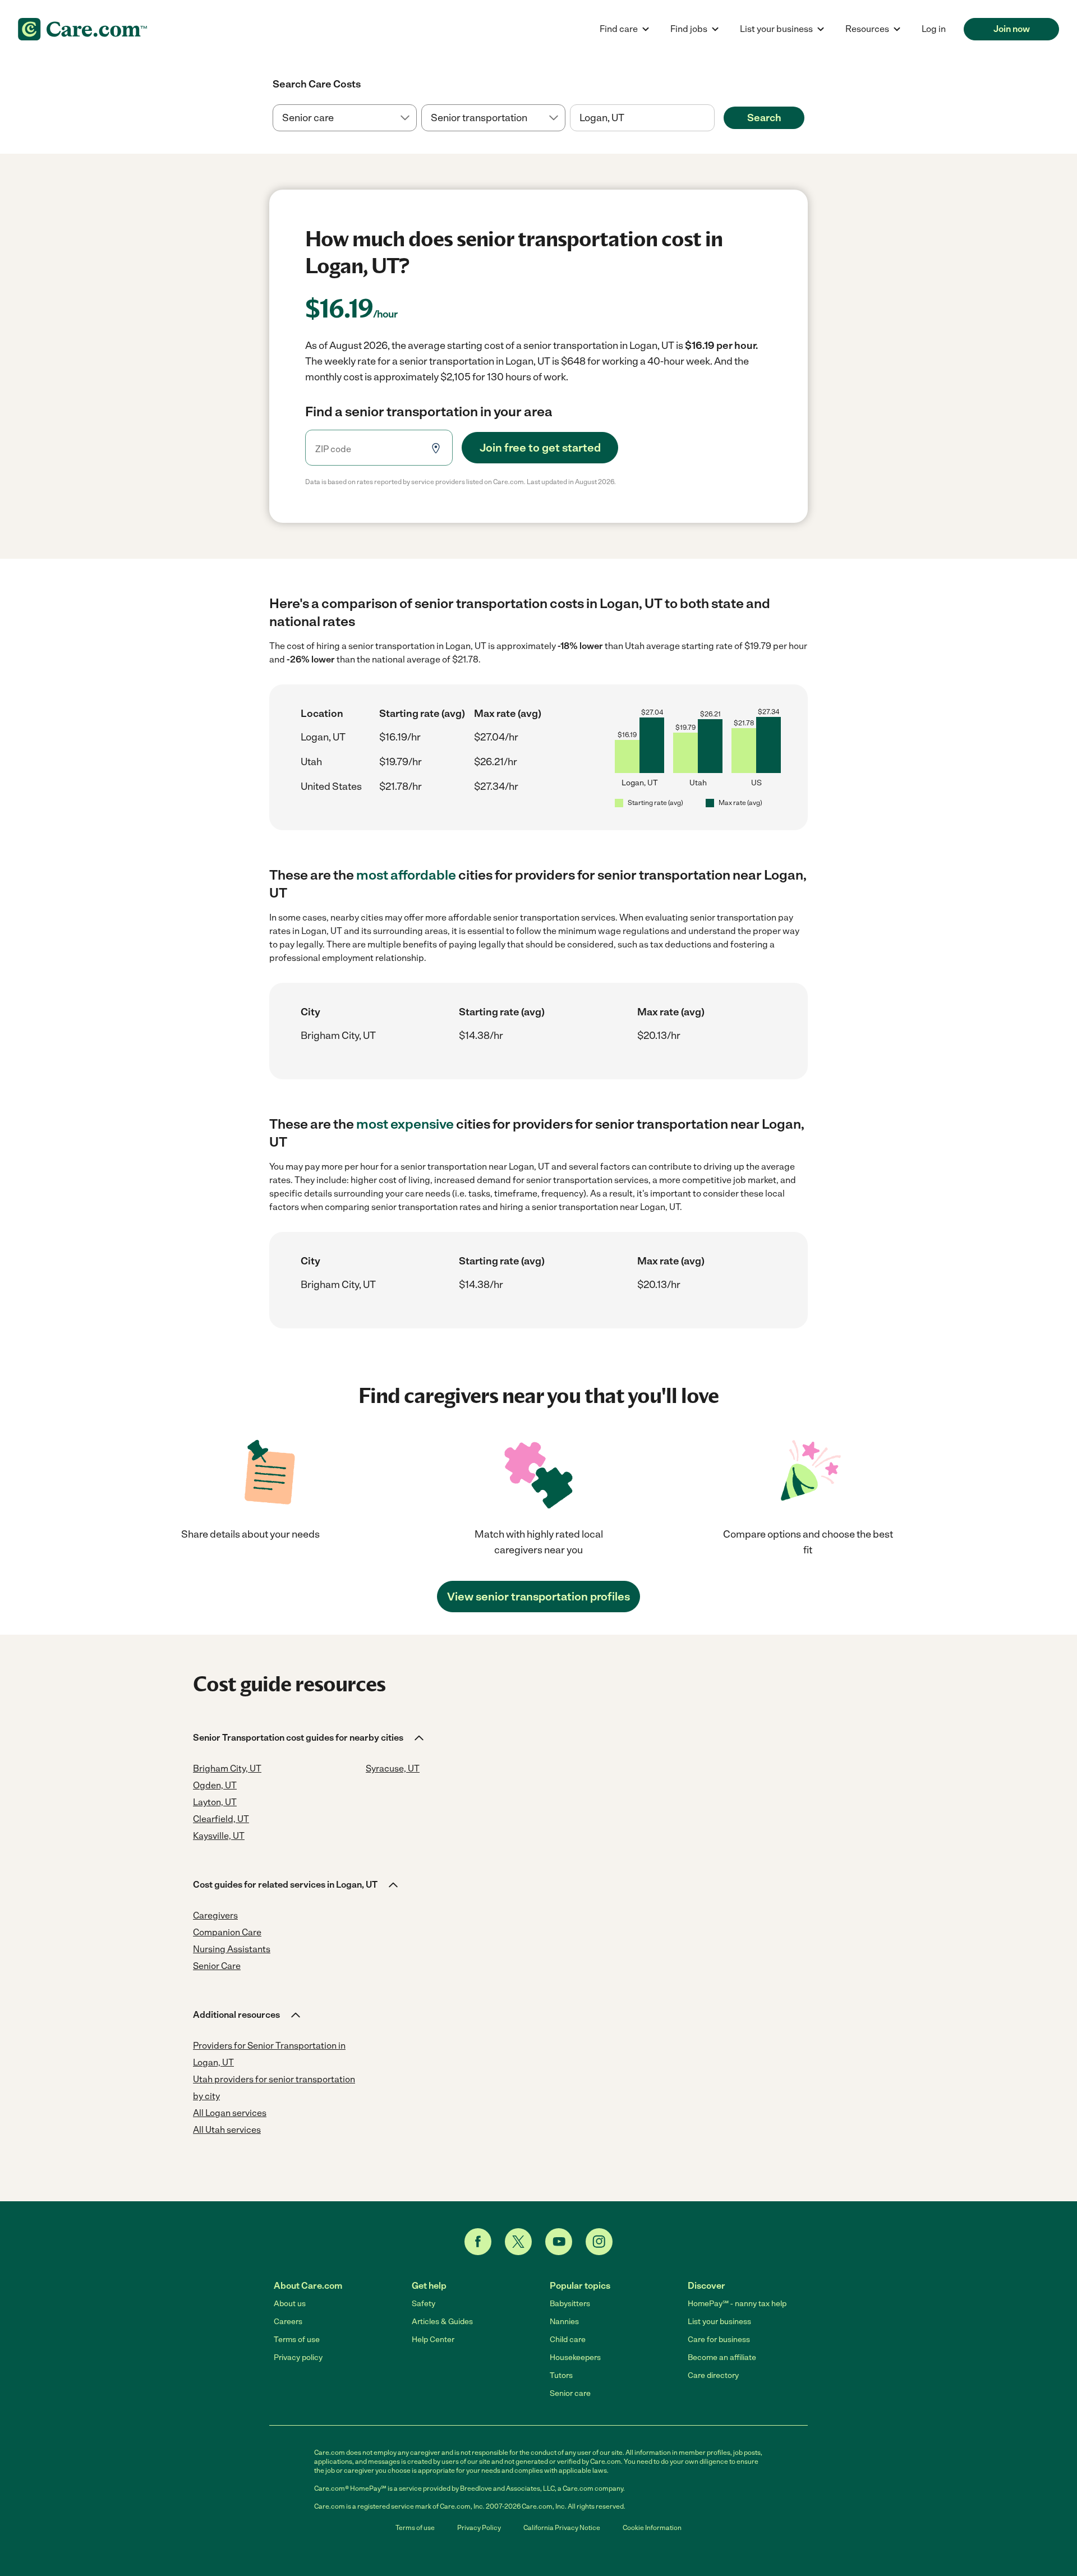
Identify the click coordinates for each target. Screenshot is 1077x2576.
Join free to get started (540, 448)
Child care (568, 2340)
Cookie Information (652, 2528)
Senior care (570, 2393)
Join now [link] (1012, 29)
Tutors (561, 2375)
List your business (719, 2322)
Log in (934, 29)
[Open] (715, 118)
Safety (424, 2304)
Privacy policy (298, 2358)
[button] (309, 1738)
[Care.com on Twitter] (518, 2242)
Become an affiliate (722, 2358)
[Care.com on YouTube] (559, 2242)
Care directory (713, 2375)
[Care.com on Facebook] (478, 2242)
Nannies (564, 2322)
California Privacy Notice (562, 2528)
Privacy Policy (479, 2528)
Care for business (719, 2340)
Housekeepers (575, 2358)
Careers (288, 2322)
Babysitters (570, 2304)
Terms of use (297, 2340)
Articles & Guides (442, 2322)
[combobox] (642, 118)
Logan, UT (323, 737)
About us (290, 2304)
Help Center (433, 2340)
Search (764, 118)
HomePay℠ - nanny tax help (737, 2304)
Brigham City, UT (338, 1036)
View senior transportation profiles (538, 1597)
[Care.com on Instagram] (599, 2242)
